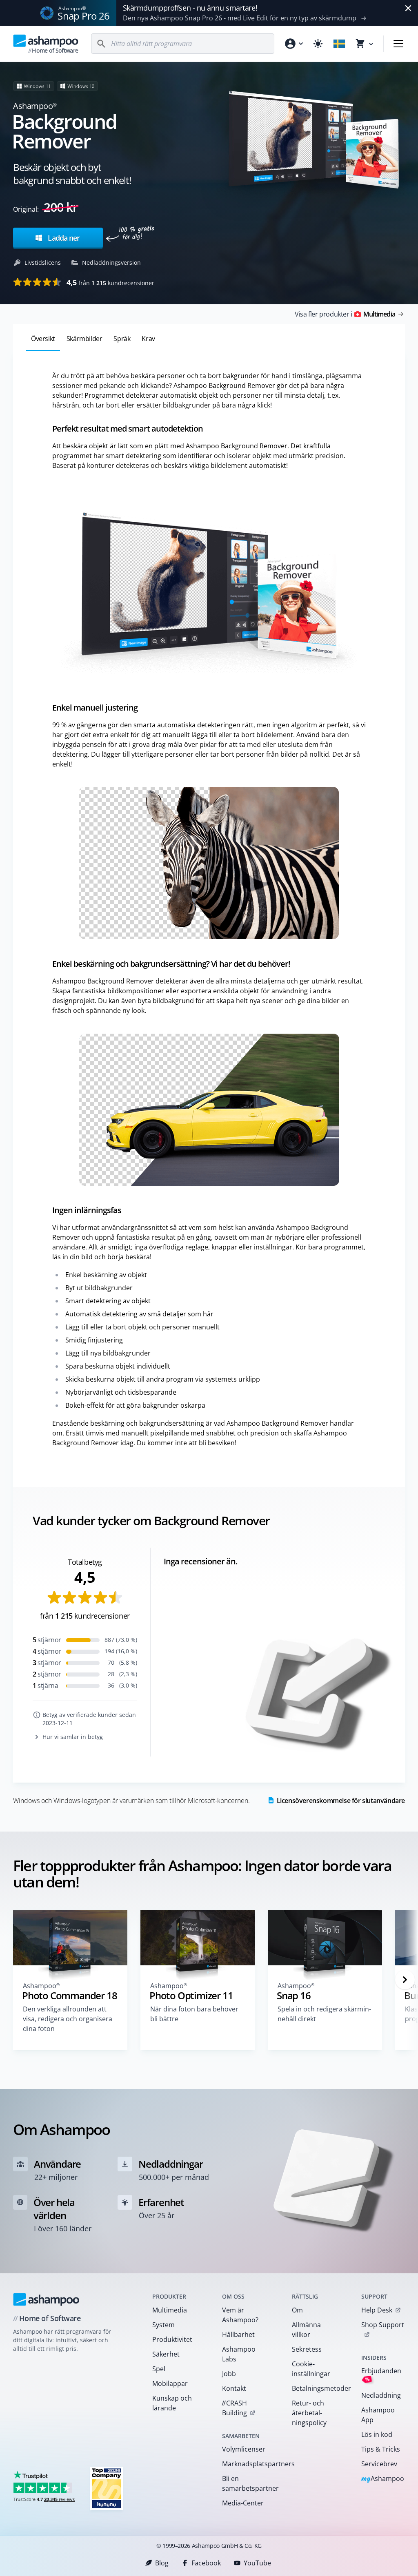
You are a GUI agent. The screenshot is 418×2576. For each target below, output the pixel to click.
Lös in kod (377, 2434)
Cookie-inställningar (311, 2369)
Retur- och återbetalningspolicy (309, 2413)
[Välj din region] (339, 44)
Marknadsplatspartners (246, 2464)
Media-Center (243, 2503)
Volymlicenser (244, 2449)
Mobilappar (170, 2383)
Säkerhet (166, 2354)
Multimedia (170, 2310)
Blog (162, 2563)
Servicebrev (379, 2464)
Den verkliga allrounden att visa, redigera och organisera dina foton (68, 2019)
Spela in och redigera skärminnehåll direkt (324, 2014)
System (163, 2325)
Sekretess (307, 2349)
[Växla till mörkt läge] (318, 44)
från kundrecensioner (110, 282)
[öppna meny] (398, 44)
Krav (148, 339)
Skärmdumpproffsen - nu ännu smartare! (190, 8)
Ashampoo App (378, 2415)
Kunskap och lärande (172, 2403)
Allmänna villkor (306, 2330)
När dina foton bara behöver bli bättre (194, 2014)
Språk (122, 339)
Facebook (206, 2563)
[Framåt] (405, 1980)
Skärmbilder (84, 339)
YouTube (257, 2563)
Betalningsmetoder (316, 2388)
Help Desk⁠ (377, 2310)
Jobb (229, 2374)
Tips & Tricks (381, 2449)
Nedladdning (381, 2395)
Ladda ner (63, 238)
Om (297, 2310)
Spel (159, 2369)
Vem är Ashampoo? (240, 2315)
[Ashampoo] (46, 2299)
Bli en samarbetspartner (246, 2483)
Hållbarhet (238, 2335)
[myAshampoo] (293, 44)
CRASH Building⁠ (234, 2408)
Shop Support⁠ (383, 2325)
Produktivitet (172, 2339)
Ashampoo (383, 2479)
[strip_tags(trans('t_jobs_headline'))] (107, 2488)
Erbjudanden (381, 2375)
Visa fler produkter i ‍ (345, 314)
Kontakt (234, 2388)
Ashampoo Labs (239, 2354)
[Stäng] (408, 8)
